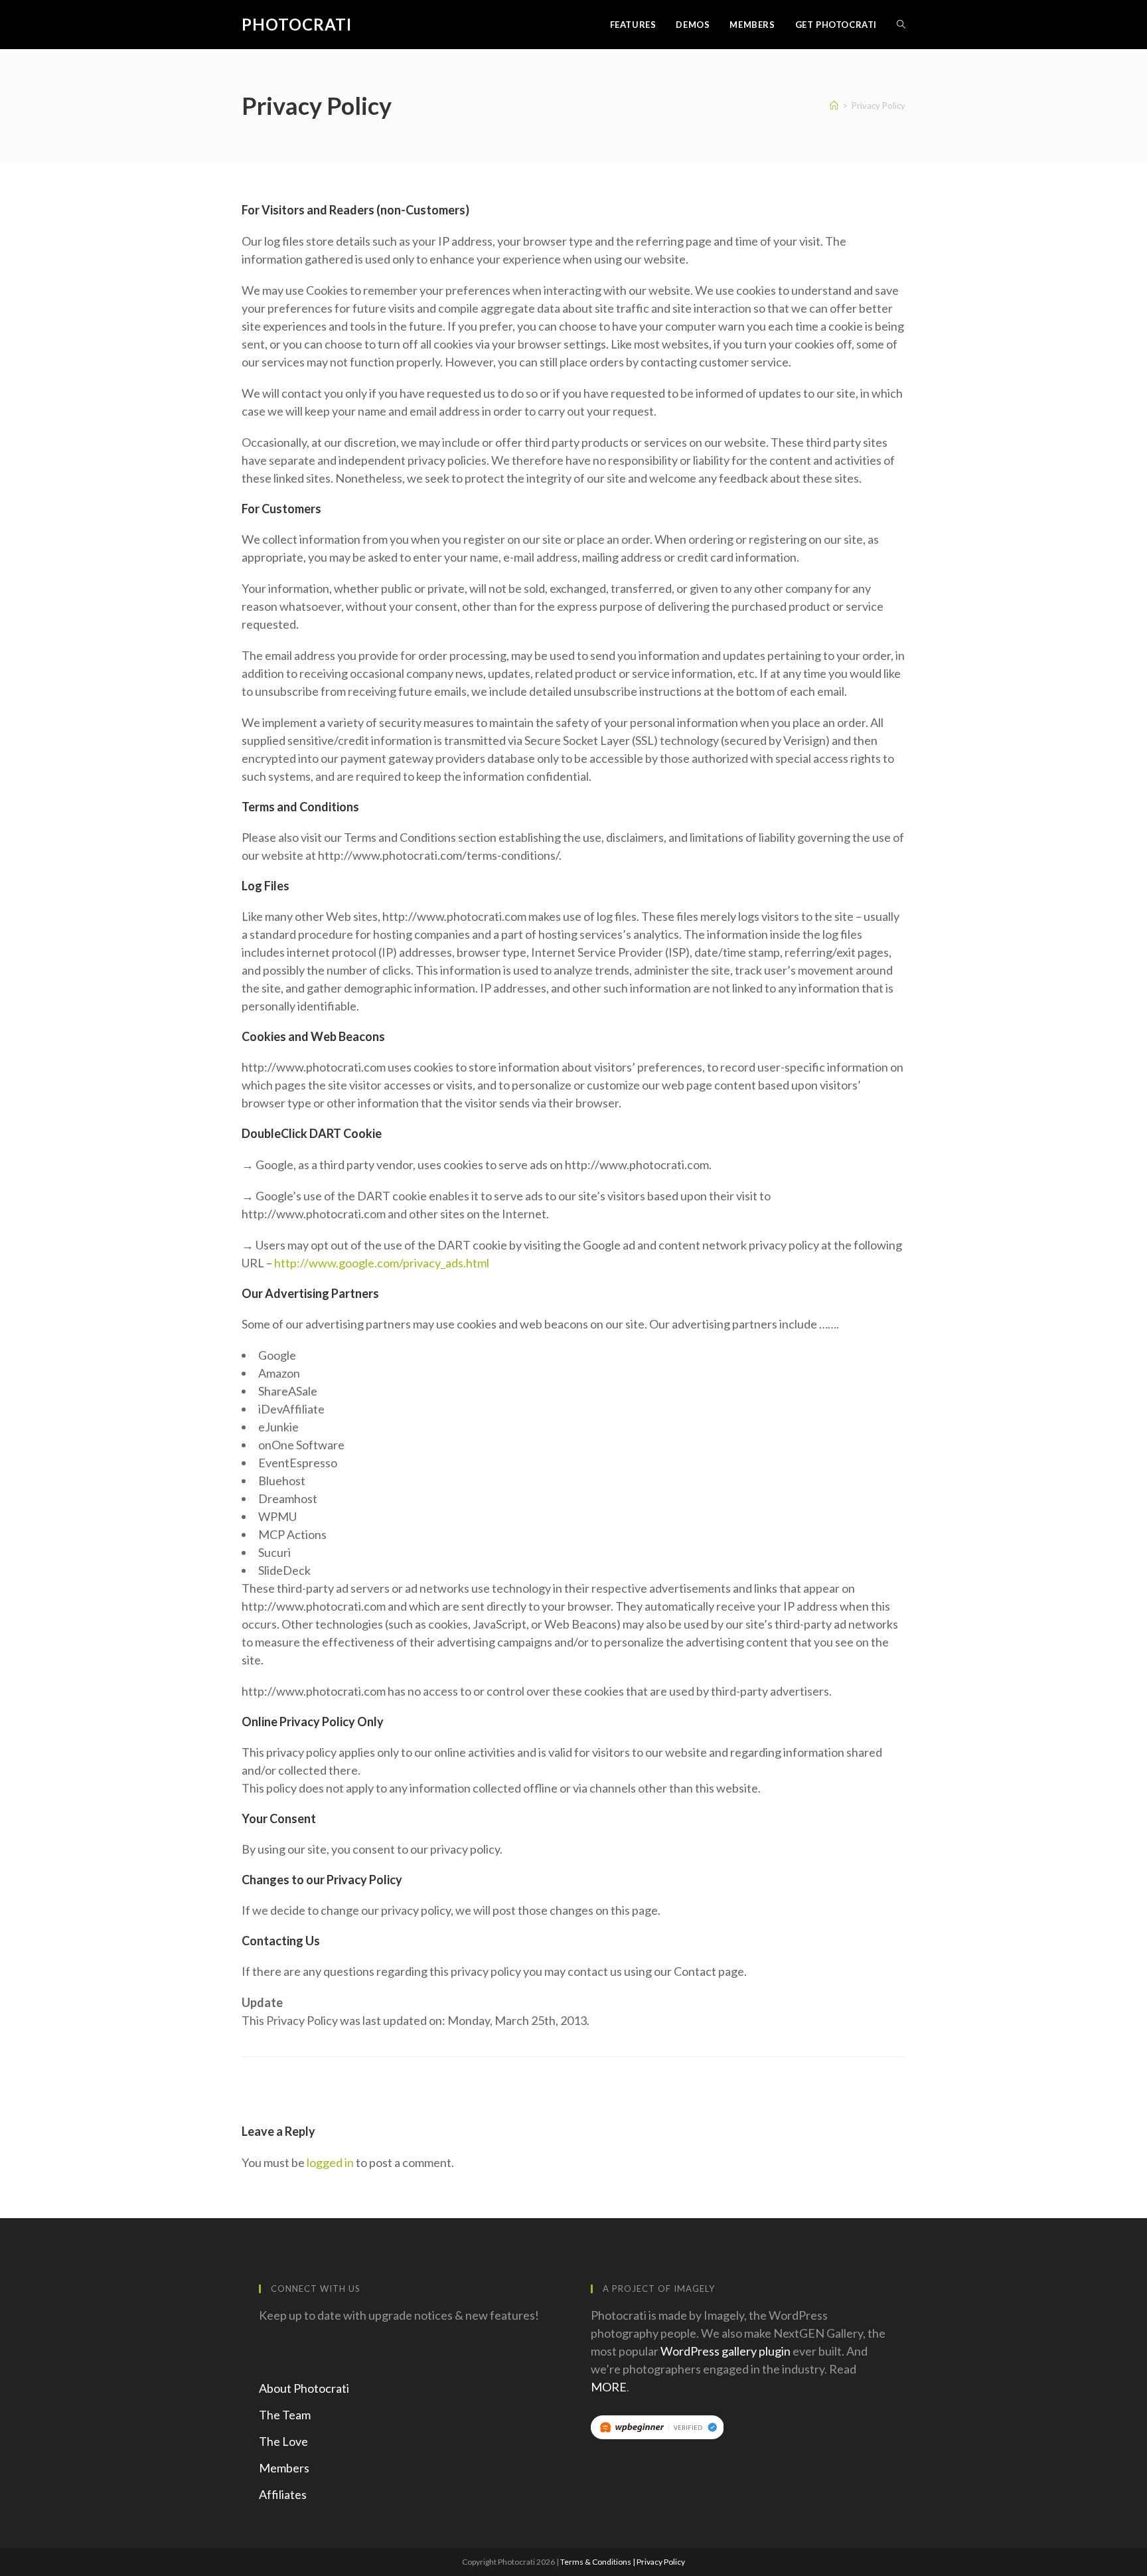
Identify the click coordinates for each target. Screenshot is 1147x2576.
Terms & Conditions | (598, 2562)
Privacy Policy (661, 2562)
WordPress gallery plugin (726, 2351)
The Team (285, 2415)
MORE (609, 2387)
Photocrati (297, 24)
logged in (330, 2162)
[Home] (834, 106)
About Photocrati (304, 2388)
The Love (283, 2441)
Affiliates (283, 2494)
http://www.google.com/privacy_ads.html (382, 1263)
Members (284, 2468)
